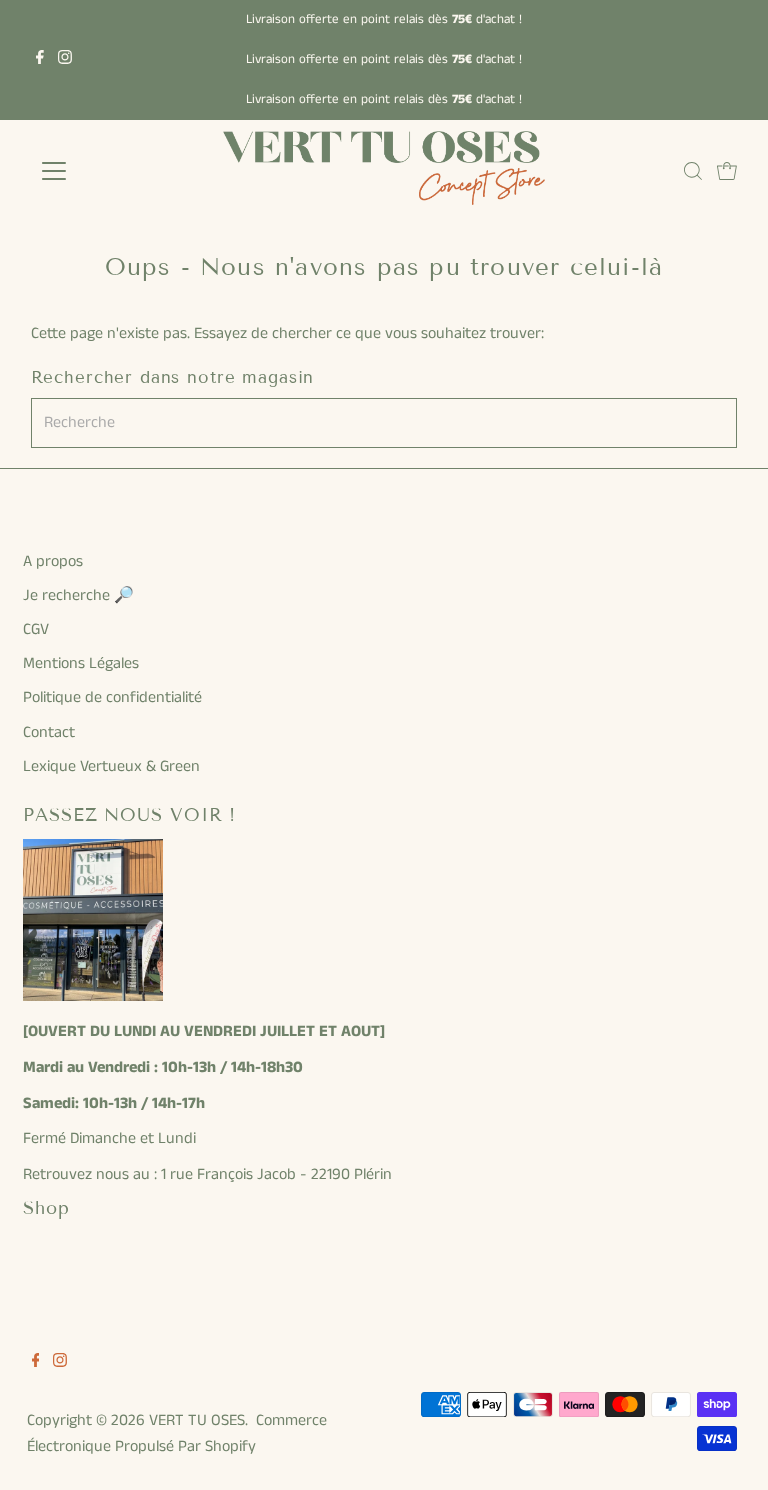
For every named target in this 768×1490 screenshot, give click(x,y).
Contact (49, 732)
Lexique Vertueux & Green (111, 766)
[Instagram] (65, 60)
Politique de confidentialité (112, 697)
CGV (36, 629)
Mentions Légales (81, 663)
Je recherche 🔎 (78, 595)
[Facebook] (40, 60)
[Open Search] (693, 171)
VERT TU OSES (197, 1420)
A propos (53, 561)
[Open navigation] (113, 171)
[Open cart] (727, 171)
